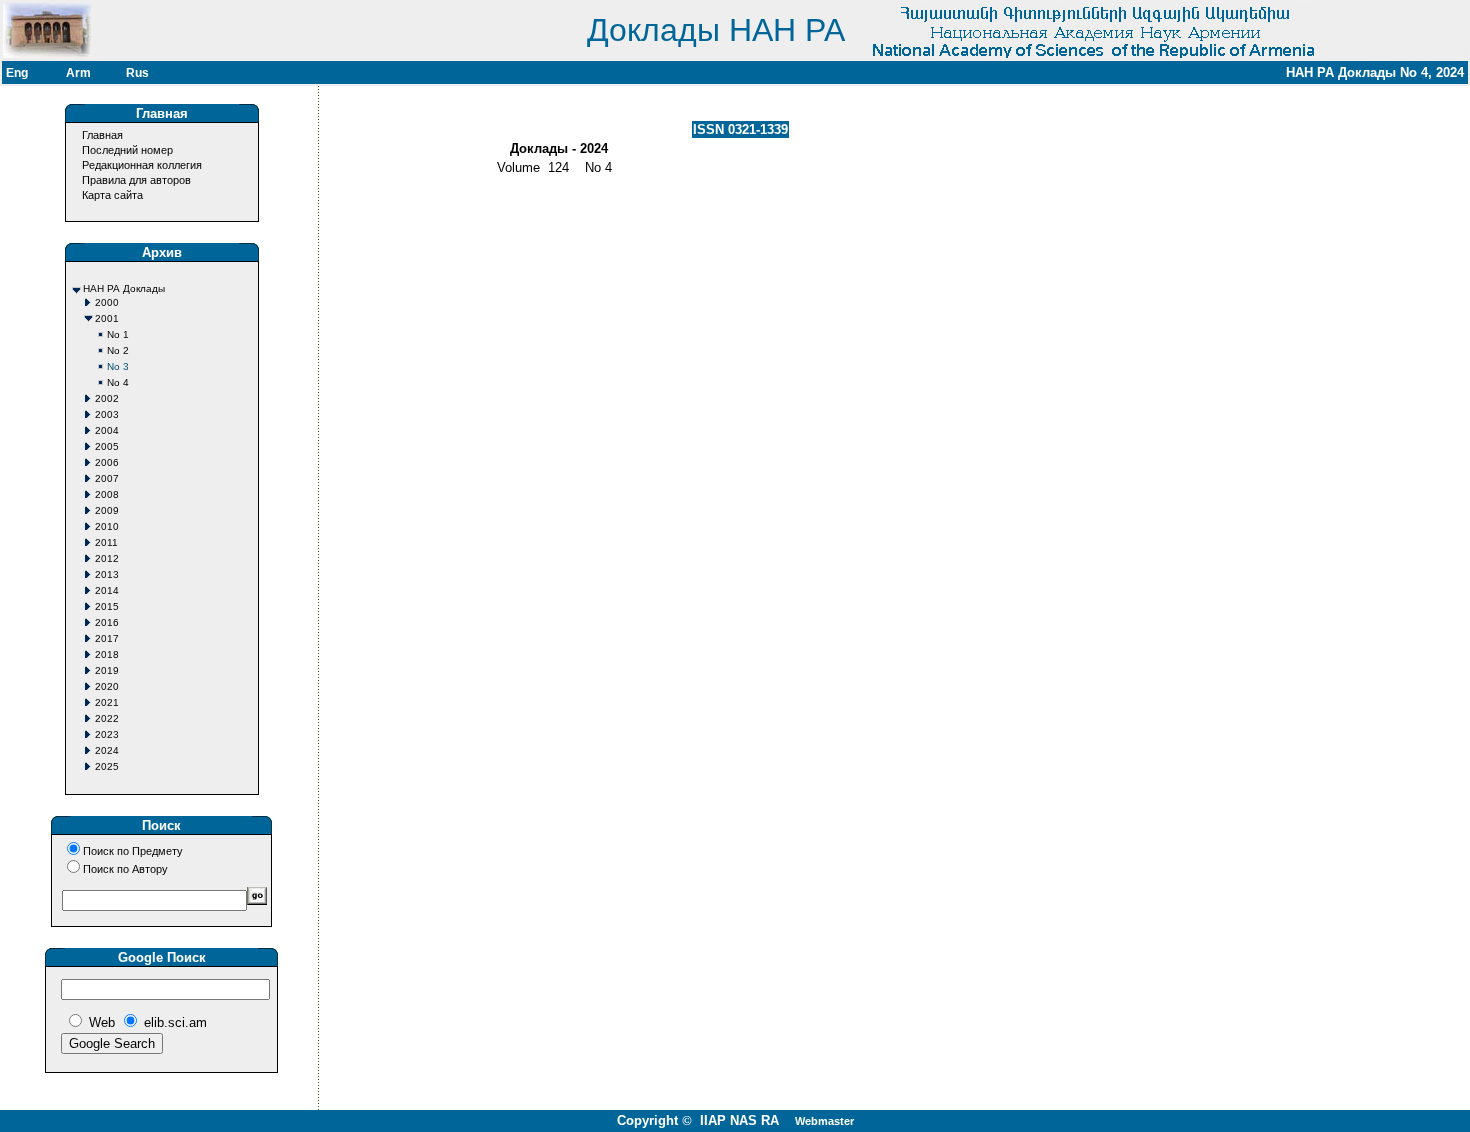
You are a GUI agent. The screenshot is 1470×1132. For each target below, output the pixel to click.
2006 (107, 462)
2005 (107, 446)
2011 (106, 542)
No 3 (118, 366)
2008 (107, 494)
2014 (107, 590)
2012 (107, 558)
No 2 (118, 350)
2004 (107, 430)
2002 (107, 398)
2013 (107, 574)
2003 (107, 414)
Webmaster (824, 1121)
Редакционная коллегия (142, 165)
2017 (107, 638)
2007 (107, 478)
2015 (107, 606)
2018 (107, 654)
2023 (107, 734)
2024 (107, 750)
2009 (107, 510)
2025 (107, 766)
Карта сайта (112, 195)
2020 (107, 686)
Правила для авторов (136, 180)
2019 (107, 670)
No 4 (118, 382)
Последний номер (127, 150)
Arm (78, 73)
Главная (102, 135)
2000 (107, 302)
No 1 (118, 334)
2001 (107, 318)
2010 (107, 526)
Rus (137, 73)
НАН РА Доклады (124, 288)
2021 (107, 702)
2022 (107, 718)
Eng (17, 73)
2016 (107, 622)
